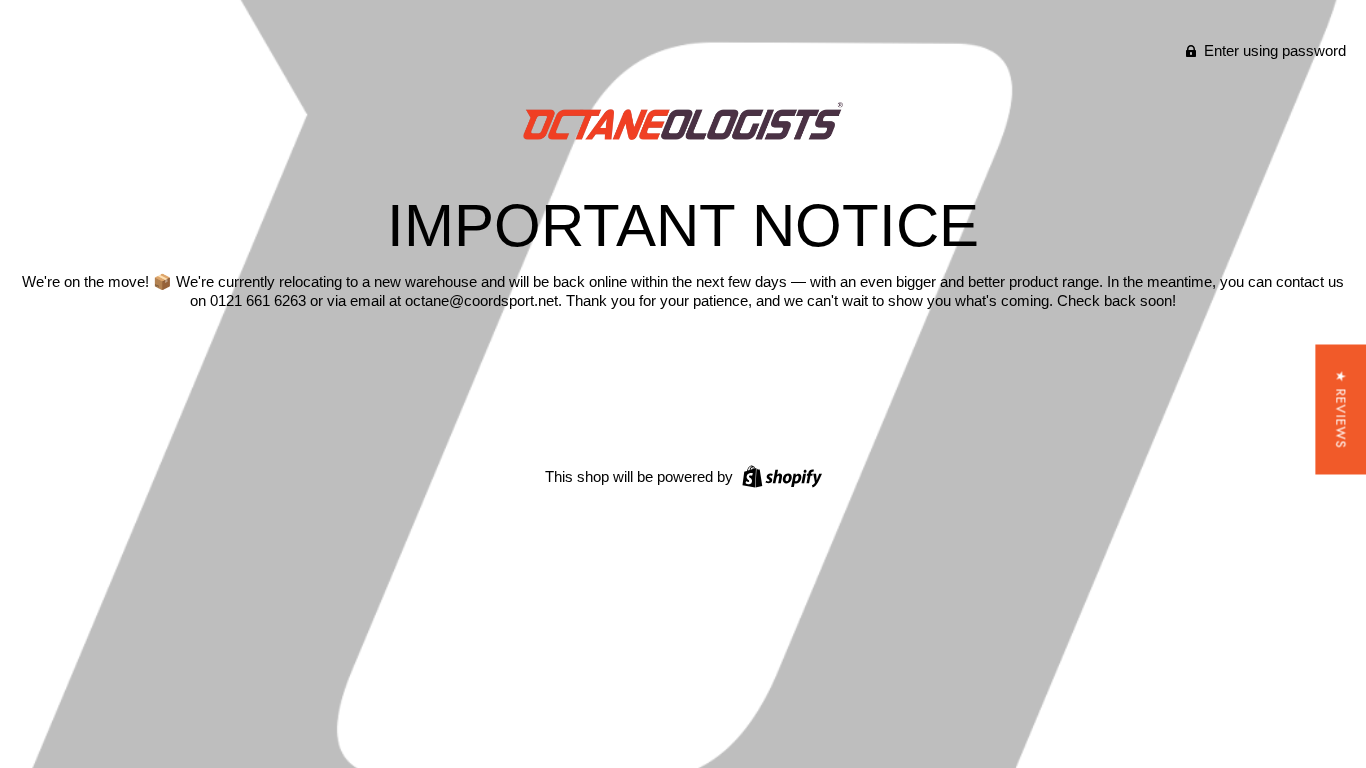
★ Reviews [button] (1340, 410)
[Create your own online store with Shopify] (779, 475)
